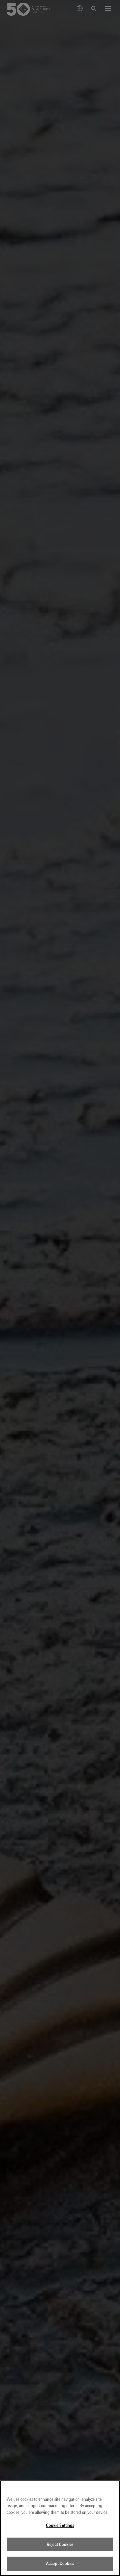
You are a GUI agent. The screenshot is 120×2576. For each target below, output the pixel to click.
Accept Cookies (60, 2563)
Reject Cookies (60, 2544)
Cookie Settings (60, 2525)
